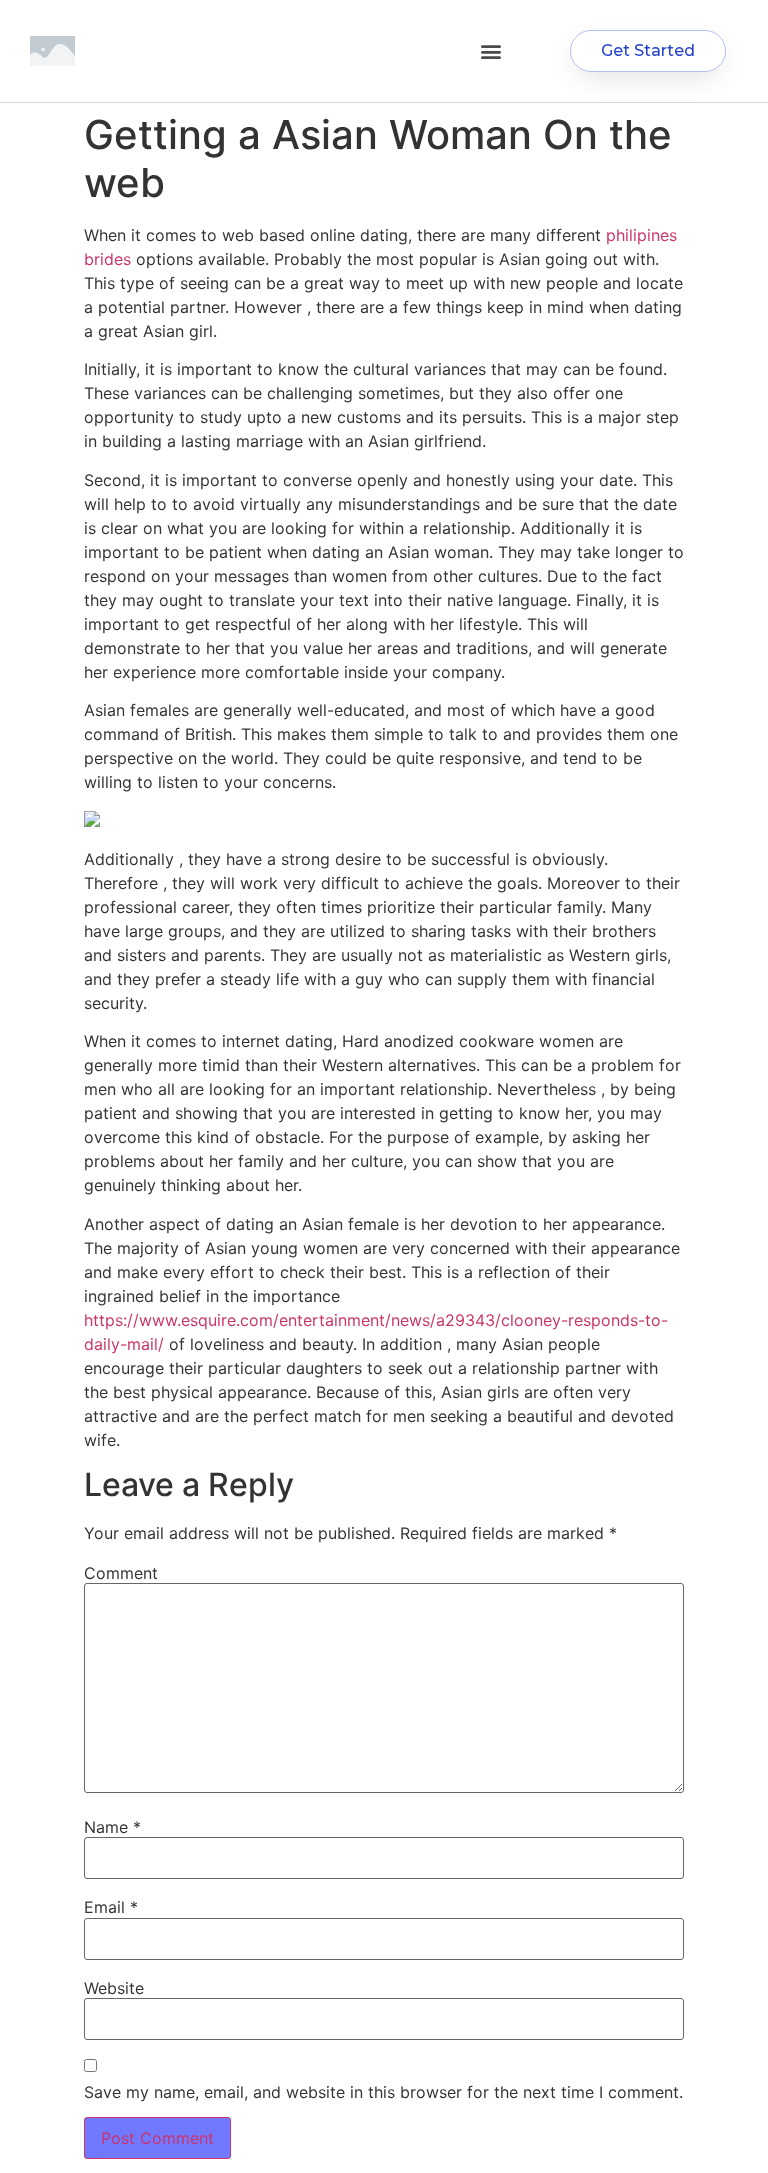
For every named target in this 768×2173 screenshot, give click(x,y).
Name (112, 1827)
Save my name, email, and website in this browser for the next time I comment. (383, 2092)
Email (111, 1907)
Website (114, 1988)
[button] (490, 51)
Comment (121, 1573)
